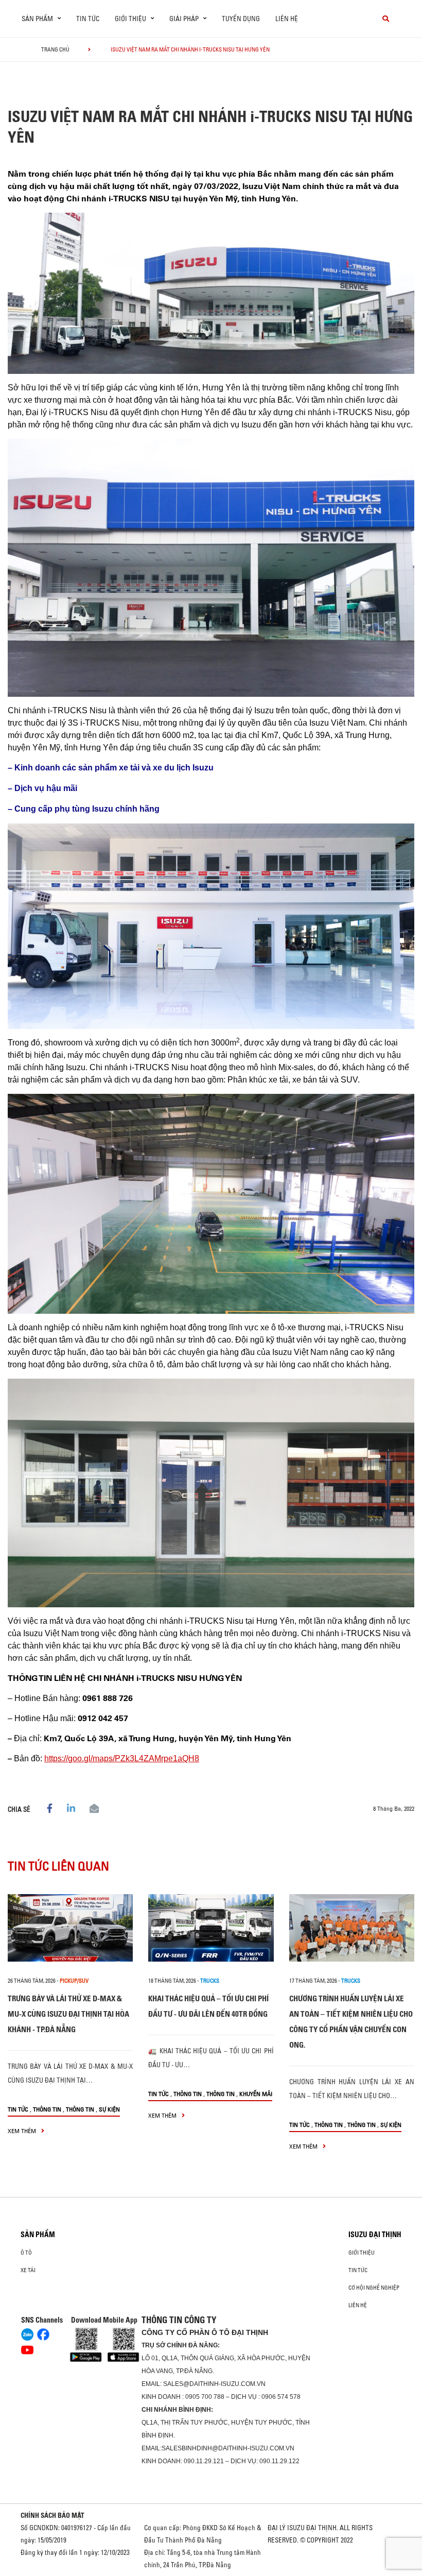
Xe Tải (28, 2270)
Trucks (210, 1981)
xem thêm (23, 2131)
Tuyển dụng (241, 19)
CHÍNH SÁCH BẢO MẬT (52, 2515)
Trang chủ (55, 49)
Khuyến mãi (256, 2094)
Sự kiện (109, 2109)
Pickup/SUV (74, 1981)
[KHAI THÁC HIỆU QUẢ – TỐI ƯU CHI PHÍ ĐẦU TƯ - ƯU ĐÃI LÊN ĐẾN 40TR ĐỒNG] (211, 1928)
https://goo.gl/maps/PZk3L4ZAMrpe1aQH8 (122, 1758)
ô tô (26, 2253)
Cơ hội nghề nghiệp (374, 2288)
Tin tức (88, 19)
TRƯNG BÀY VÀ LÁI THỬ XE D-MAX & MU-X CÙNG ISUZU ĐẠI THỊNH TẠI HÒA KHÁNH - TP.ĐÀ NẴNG (68, 2014)
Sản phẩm (38, 2235)
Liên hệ (287, 19)
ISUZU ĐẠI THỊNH (375, 2235)
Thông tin (47, 2109)
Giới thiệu (362, 2253)
